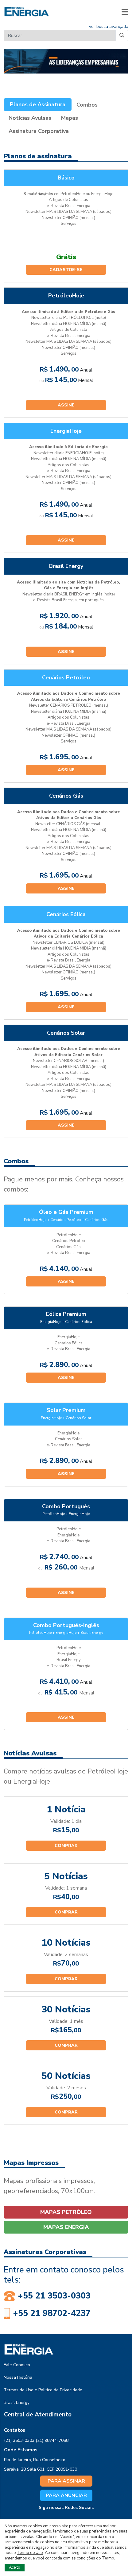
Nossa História (18, 2377)
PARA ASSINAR (66, 2481)
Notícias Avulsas (30, 118)
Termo (108, 2558)
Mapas (70, 118)
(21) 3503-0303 (19, 2440)
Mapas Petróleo (66, 2212)
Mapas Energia (66, 2227)
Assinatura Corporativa (39, 131)
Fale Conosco (17, 2365)
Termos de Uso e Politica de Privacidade (43, 2390)
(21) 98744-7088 (52, 2440)
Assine (66, 405)
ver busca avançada (109, 26)
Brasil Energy (17, 2402)
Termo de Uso (30, 2553)
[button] (125, 12)
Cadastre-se (66, 270)
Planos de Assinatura (38, 104)
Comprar (66, 1846)
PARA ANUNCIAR (66, 2495)
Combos (87, 105)
